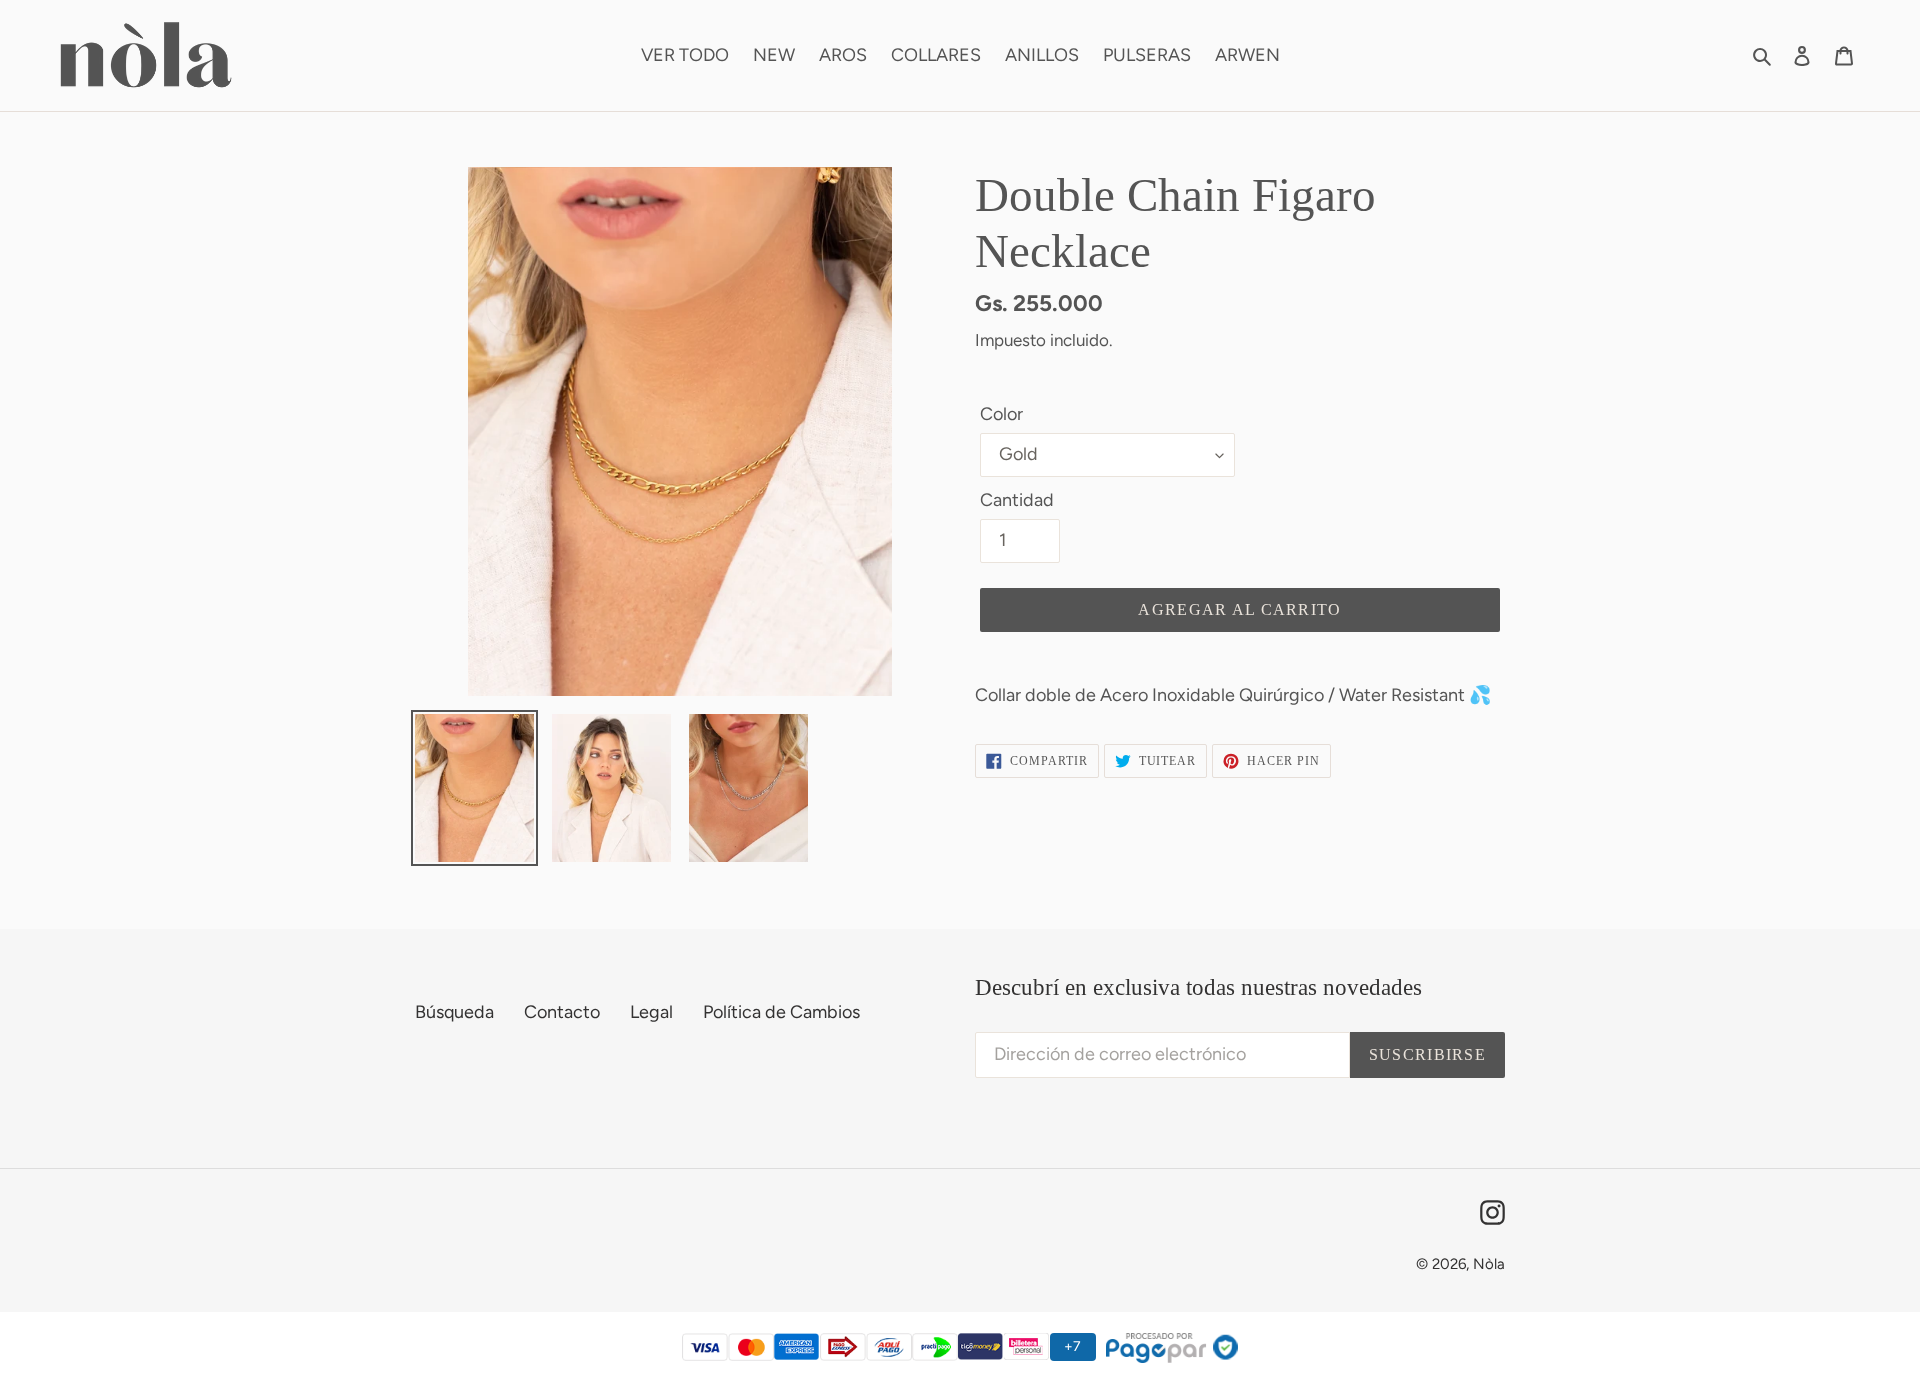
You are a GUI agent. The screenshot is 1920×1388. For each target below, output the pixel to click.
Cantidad (1017, 500)
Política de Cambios (781, 1012)
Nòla (1489, 1264)
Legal (651, 1012)
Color (1001, 414)
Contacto (562, 1012)
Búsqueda (454, 1012)
